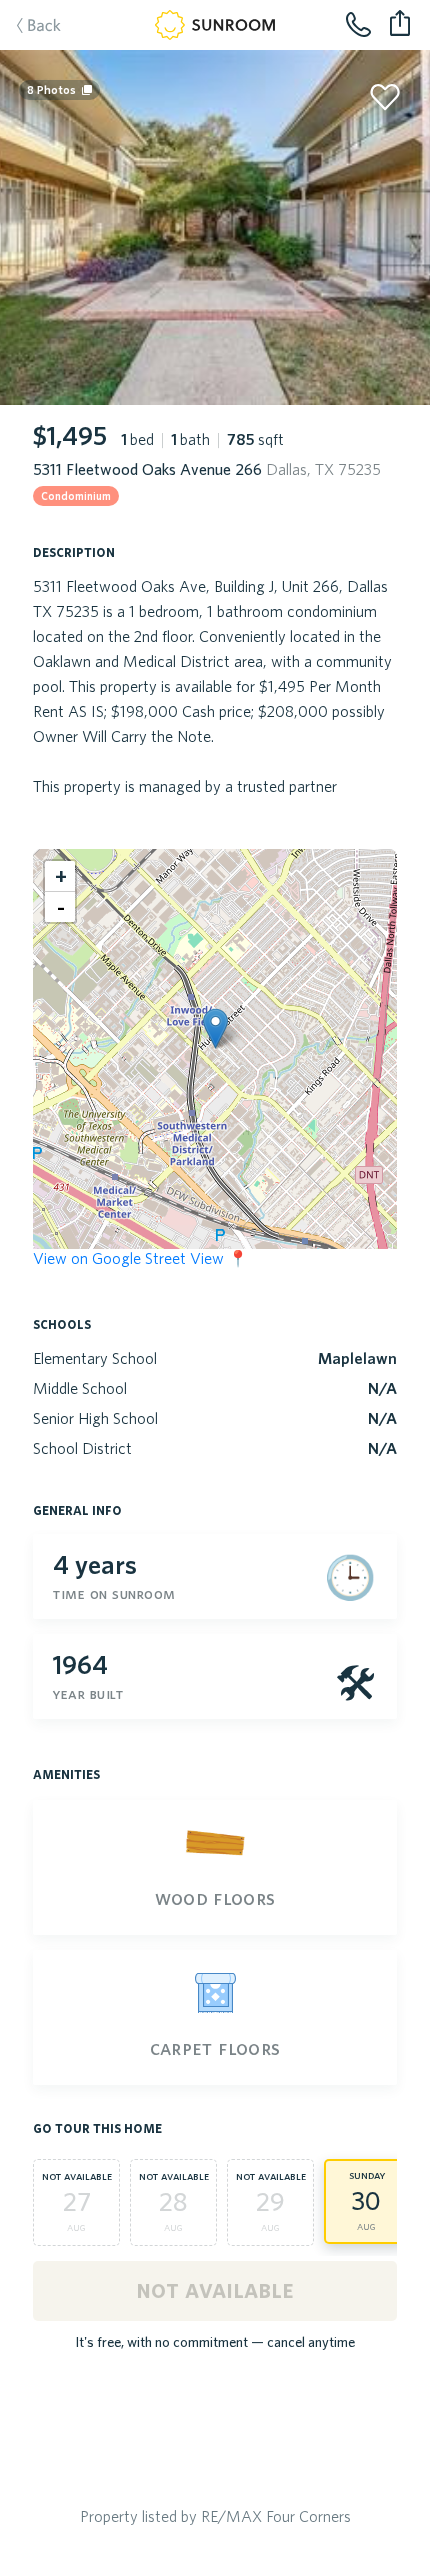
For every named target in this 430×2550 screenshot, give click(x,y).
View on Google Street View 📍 (140, 1258)
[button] (215, 1028)
